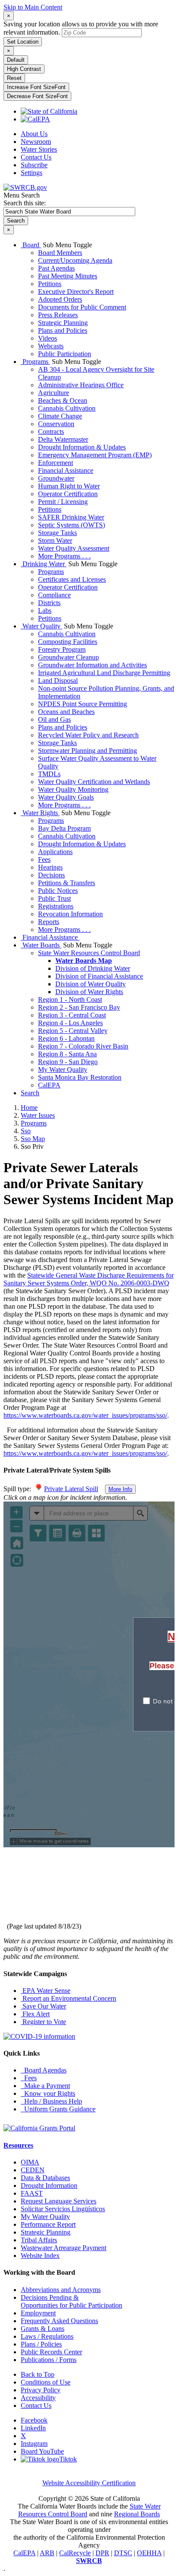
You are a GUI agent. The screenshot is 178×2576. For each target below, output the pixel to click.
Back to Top (38, 2374)
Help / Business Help (51, 2101)
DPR (102, 2553)
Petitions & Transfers (67, 883)
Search (30, 1093)
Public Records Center (51, 2352)
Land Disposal (58, 681)
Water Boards (41, 945)
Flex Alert (35, 2014)
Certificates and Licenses (72, 579)
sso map (33, 1139)
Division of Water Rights (89, 992)
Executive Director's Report (76, 292)
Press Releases (58, 315)
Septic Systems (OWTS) (72, 525)
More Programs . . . (64, 556)
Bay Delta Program (64, 828)
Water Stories (39, 149)
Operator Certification (68, 494)
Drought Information (49, 2185)
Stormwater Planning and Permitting (87, 751)
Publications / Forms (49, 2360)
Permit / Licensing (63, 502)
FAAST (32, 2193)
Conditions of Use (46, 2382)
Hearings (50, 867)
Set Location (23, 42)
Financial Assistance (66, 470)
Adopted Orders (60, 299)
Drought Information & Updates (82, 447)
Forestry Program (62, 649)
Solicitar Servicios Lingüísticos (63, 2209)
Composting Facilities (68, 642)
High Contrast (24, 69)
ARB (47, 2553)
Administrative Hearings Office (81, 385)
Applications (55, 852)
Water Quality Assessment (74, 548)
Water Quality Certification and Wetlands (94, 782)
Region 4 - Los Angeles (70, 1023)
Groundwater (56, 478)
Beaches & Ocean (63, 400)
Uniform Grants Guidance (58, 2109)
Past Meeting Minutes (68, 276)
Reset (14, 78)
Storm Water (55, 540)
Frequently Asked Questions (59, 2321)
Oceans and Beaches (66, 712)
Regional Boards (137, 2514)
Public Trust (54, 898)
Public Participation (65, 354)
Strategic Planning (63, 323)
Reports (49, 922)
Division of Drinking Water (93, 968)
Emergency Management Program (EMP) (95, 455)
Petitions (50, 284)
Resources (18, 2145)
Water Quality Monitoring (73, 789)
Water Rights (40, 813)
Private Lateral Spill (71, 1489)
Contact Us (36, 157)
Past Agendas (56, 268)
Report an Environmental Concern (68, 1998)
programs (34, 1123)
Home (29, 1108)
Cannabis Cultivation (67, 408)
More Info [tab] (120, 1489)
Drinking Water (44, 564)
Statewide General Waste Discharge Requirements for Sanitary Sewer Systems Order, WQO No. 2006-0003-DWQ (89, 1279)
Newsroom (36, 142)
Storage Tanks (57, 533)
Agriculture (54, 393)
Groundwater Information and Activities (92, 665)
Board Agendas (44, 2070)
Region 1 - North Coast (70, 999)
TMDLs (49, 774)
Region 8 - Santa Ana (67, 1054)
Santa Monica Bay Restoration (80, 1077)
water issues (38, 1115)
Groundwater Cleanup (68, 657)
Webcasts (51, 346)
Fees (44, 859)
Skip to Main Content (33, 7)
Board (31, 245)
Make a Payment (45, 2086)
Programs (35, 362)
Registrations (56, 906)
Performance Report (48, 2224)
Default (16, 60)
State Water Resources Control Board (89, 953)
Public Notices (58, 891)
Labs (45, 611)
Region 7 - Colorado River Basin (83, 1046)
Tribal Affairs (39, 2240)
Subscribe (34, 165)
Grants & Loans (43, 2329)
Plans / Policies (41, 2344)
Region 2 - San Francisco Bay (79, 1007)
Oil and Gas (54, 719)
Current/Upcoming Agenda (75, 260)
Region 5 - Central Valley (73, 1031)
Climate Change (60, 416)
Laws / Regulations (47, 2336)
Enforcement (56, 463)
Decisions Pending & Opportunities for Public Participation (72, 2301)
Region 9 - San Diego (68, 1062)
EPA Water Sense (46, 1991)
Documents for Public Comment (82, 307)
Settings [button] (32, 173)
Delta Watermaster (63, 439)
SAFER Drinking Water (71, 517)
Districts (49, 603)
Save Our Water (43, 2006)
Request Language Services (59, 2201)
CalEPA (49, 1085)
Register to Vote (43, 2022)
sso (26, 1131)
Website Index (40, 2256)
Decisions (51, 875)
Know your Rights (48, 2093)
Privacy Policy (41, 2390)
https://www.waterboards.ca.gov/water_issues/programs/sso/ (85, 1415)
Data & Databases (45, 2178)
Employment (38, 2313)
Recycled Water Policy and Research (88, 735)
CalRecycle (75, 2553)
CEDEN (33, 2170)
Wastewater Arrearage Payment (64, 2248)
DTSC (123, 2553)
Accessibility (38, 2398)
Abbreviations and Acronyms (61, 2290)
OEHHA (149, 2553)
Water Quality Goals (66, 797)
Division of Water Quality (91, 984)
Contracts (51, 432)
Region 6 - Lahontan (66, 1038)
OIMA (30, 2162)
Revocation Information (70, 914)
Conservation (56, 424)
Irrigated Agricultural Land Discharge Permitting (104, 673)
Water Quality (41, 626)
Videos (48, 338)
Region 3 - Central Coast (72, 1015)
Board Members (60, 253)
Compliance (54, 595)
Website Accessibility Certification (89, 2483)
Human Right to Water (69, 486)
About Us (34, 134)
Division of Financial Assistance (99, 976)
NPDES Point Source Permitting (83, 704)
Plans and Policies (63, 330)
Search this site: (25, 203)
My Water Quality (63, 1070)
